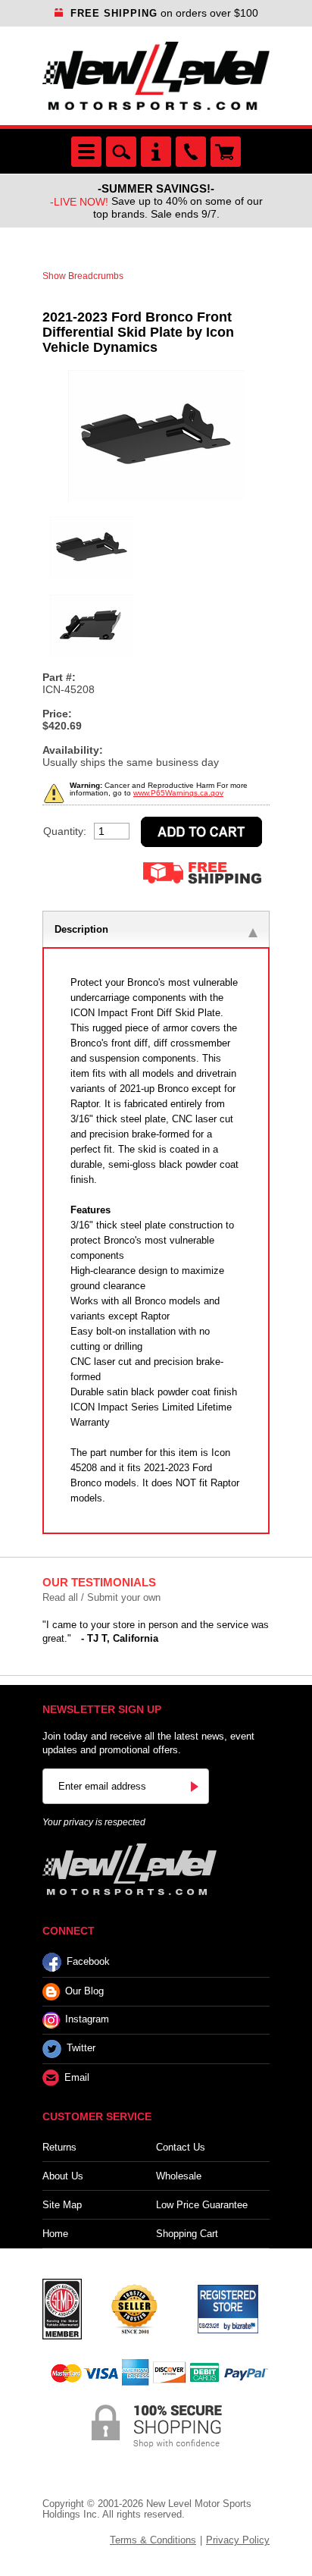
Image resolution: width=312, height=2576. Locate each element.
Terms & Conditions (153, 2540)
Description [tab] (81, 929)
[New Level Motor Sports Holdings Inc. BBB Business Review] (134, 2308)
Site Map (62, 2205)
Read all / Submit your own (101, 1597)
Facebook (88, 1961)
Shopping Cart (187, 2234)
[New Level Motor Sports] (156, 76)
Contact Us (181, 2147)
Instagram (87, 2020)
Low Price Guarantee (202, 2205)
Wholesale (179, 2176)
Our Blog (84, 1991)
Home (55, 2234)
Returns (59, 2147)
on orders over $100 (164, 13)
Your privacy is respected (94, 1822)
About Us (63, 2176)
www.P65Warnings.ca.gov (178, 793)
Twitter (81, 2049)
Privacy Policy (238, 2540)
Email (77, 2077)
